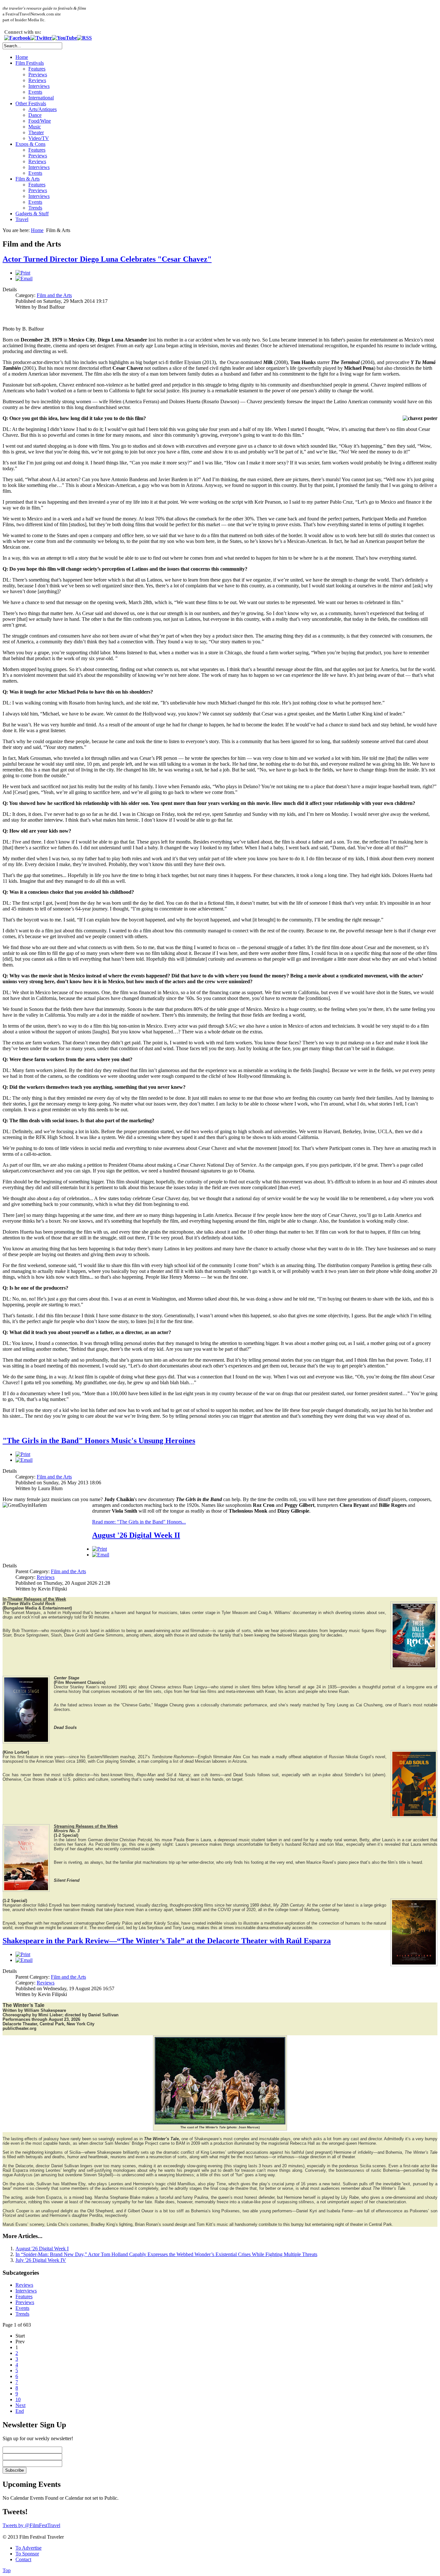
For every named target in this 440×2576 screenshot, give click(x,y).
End (20, 2411)
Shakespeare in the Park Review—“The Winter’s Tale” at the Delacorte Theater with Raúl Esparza (167, 1941)
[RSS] (84, 38)
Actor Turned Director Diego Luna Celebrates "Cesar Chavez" (107, 259)
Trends (35, 208)
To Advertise (29, 2548)
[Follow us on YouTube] (64, 38)
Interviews (39, 86)
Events (35, 92)
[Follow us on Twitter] (41, 38)
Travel (22, 219)
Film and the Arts (54, 295)
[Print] (23, 273)
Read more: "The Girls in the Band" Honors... (139, 1522)
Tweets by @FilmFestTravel (31, 2525)
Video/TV (39, 138)
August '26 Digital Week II (136, 1535)
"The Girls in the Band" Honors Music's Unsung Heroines (99, 1441)
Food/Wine (40, 121)
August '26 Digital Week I (42, 2249)
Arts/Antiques (43, 109)
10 (18, 2399)
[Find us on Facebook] (17, 38)
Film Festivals (30, 63)
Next (20, 2405)
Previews (38, 75)
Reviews (37, 80)
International (41, 98)
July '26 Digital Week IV (41, 2260)
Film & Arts (28, 179)
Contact (23, 2559)
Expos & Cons (30, 144)
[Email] (24, 279)
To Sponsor (27, 2554)
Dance (35, 115)
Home (22, 57)
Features (37, 69)
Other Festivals (31, 103)
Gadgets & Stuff (32, 214)
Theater (36, 132)
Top (7, 2570)
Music (35, 127)
